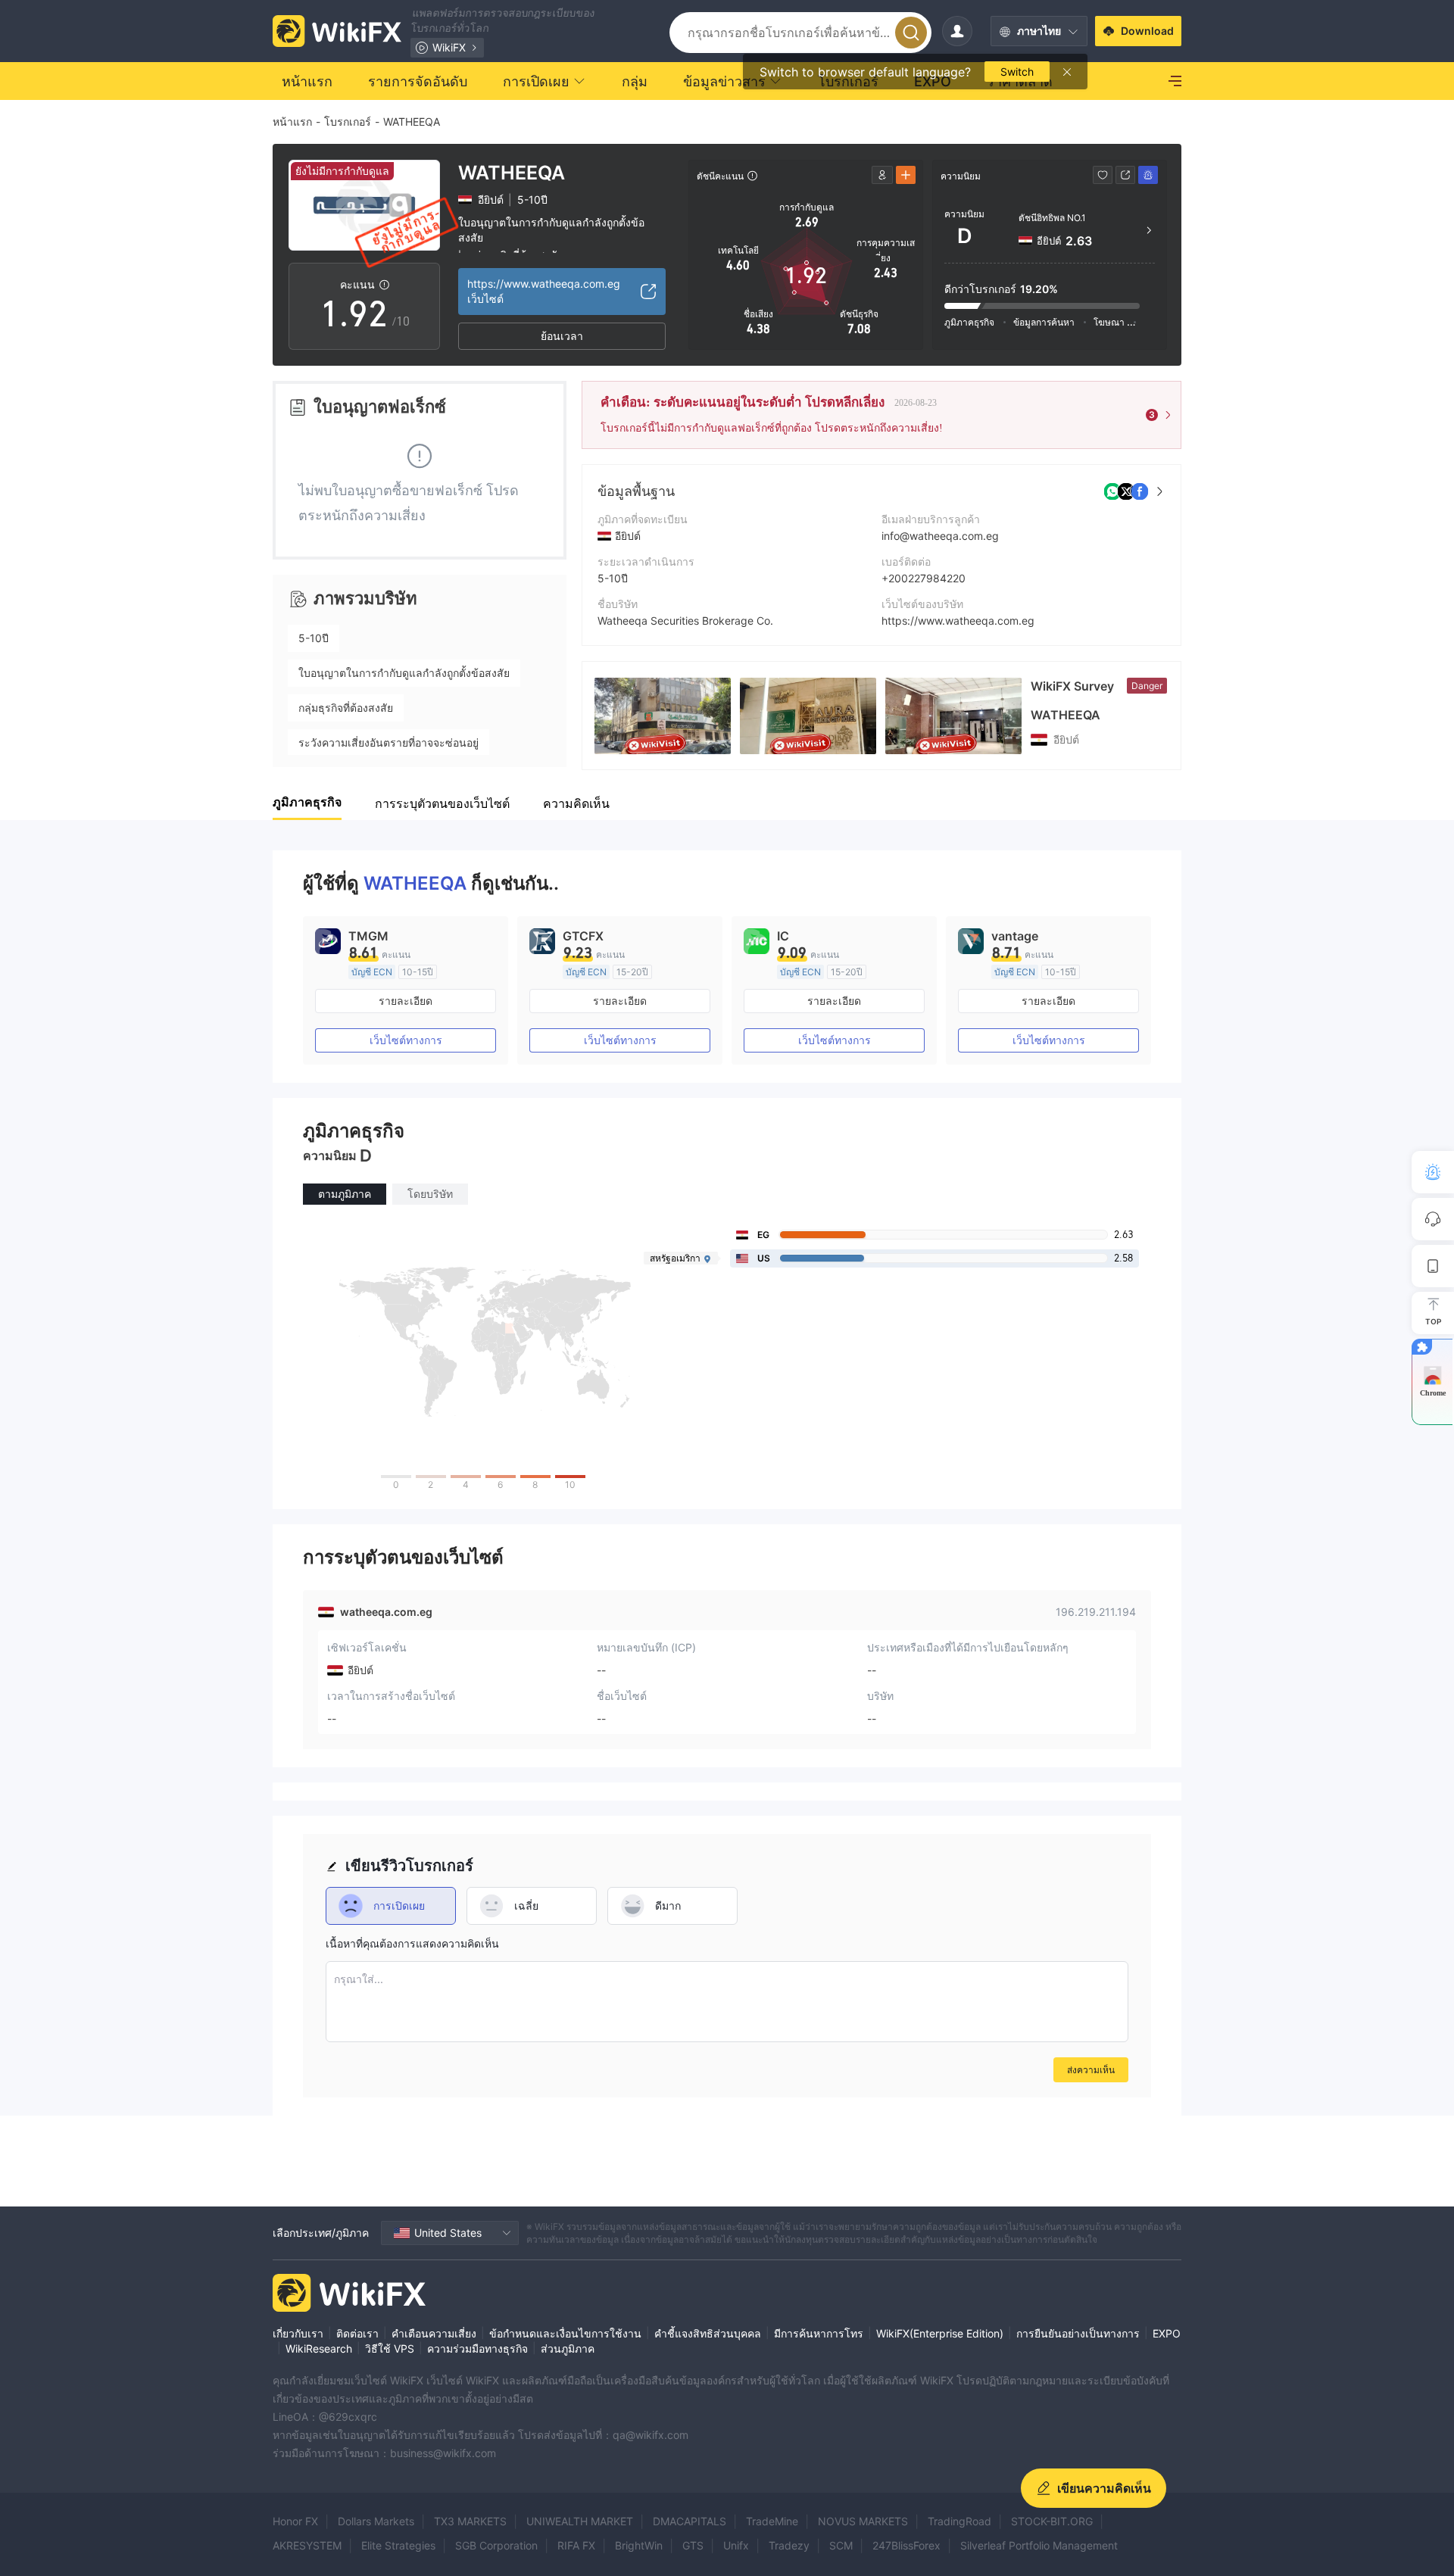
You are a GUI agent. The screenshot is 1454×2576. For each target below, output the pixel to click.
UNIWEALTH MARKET (580, 2521)
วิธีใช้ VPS (390, 2348)
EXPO (1167, 2333)
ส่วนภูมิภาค (568, 2348)
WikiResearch (319, 2348)
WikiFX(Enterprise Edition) (940, 2333)
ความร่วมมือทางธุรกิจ (477, 2348)
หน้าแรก (292, 122)
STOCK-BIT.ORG (1052, 2521)
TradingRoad (959, 2521)
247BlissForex (906, 2545)
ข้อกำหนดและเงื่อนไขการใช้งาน (565, 2333)
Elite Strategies (398, 2545)
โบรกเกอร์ (348, 122)
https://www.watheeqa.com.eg (958, 621)
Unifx (736, 2545)
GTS (693, 2545)
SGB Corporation (496, 2545)
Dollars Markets (376, 2521)
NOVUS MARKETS (863, 2521)
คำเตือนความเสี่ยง (434, 2333)
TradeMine (772, 2521)
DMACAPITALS (690, 2521)
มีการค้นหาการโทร (819, 2333)
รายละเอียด (406, 1001)
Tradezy (789, 2545)
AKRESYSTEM (307, 2545)
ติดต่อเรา (357, 2333)
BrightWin (639, 2545)
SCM (841, 2545)
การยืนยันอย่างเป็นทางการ (1078, 2333)
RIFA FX (576, 2545)
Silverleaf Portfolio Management (1039, 2545)
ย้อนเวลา (562, 336)
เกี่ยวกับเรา (298, 2333)
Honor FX (295, 2521)
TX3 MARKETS (470, 2521)
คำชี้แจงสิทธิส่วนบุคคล (708, 2333)
